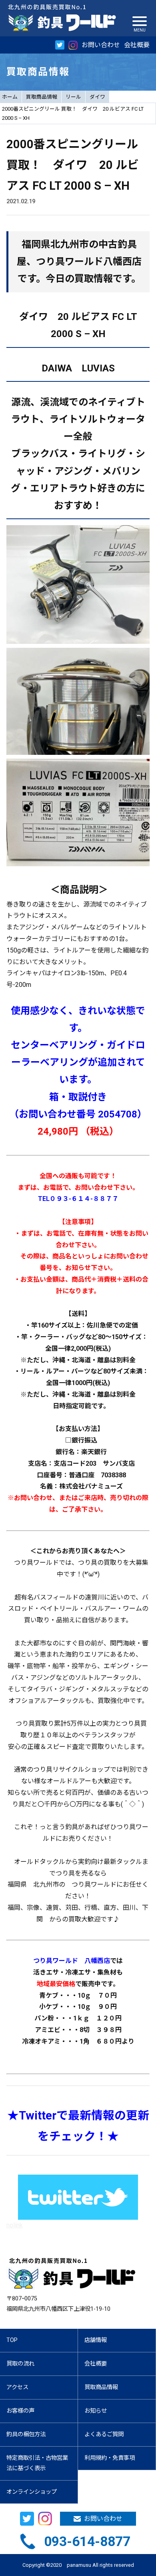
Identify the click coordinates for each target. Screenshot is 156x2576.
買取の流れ (20, 2364)
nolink (15, 2225)
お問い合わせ (101, 45)
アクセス (17, 2387)
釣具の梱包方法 (26, 2434)
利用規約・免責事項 (110, 2458)
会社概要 (137, 45)
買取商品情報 (42, 97)
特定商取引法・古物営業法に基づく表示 (37, 2463)
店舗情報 (96, 2340)
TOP (12, 2340)
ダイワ (97, 97)
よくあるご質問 (104, 2434)
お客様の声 (20, 2411)
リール (73, 97)
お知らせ (96, 2411)
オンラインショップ (32, 2492)
